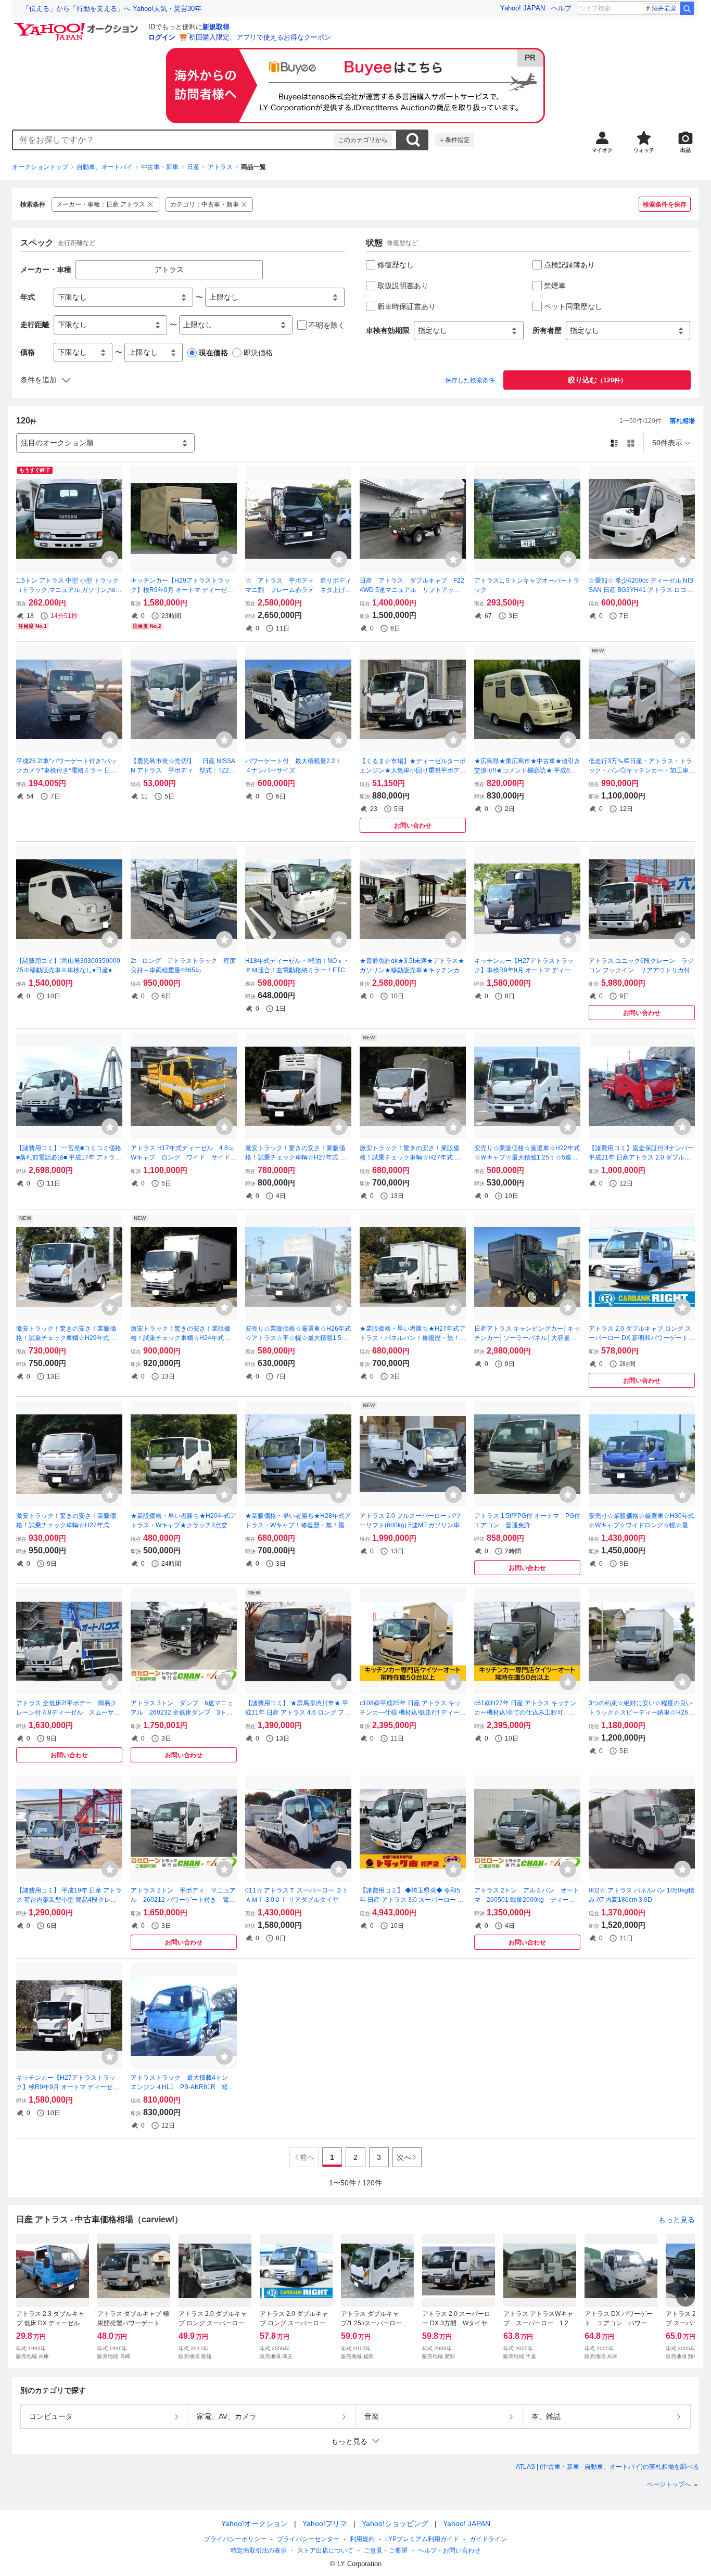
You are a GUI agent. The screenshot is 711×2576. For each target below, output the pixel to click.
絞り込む (597, 380)
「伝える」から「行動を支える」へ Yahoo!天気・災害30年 (112, 9)
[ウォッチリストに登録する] (110, 559)
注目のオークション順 (57, 443)
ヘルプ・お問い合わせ (449, 2551)
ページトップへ (669, 2484)
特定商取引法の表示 (259, 2551)
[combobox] (173, 140)
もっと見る (677, 2220)
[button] (355, 2441)
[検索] (687, 8)
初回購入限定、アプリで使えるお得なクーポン (260, 37)
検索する (413, 140)
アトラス (220, 167)
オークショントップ (40, 167)
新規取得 (216, 27)
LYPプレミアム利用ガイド (422, 2539)
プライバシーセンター (308, 2539)
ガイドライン (488, 2539)
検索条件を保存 (665, 204)
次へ (404, 2157)
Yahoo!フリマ (325, 2523)
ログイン (162, 37)
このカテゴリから (363, 140)
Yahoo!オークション (255, 2523)
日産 (193, 167)
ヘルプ (561, 8)
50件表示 (667, 443)
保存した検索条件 (470, 380)
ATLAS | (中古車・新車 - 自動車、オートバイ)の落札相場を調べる (607, 2467)
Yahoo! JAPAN (523, 8)
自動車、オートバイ (105, 167)
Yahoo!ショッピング (395, 2523)
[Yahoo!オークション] (78, 25)
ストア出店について (325, 2551)
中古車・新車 (160, 167)
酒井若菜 (664, 8)
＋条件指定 (454, 140)
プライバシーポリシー (235, 2539)
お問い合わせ (413, 826)
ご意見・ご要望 (386, 2551)
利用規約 (362, 2539)
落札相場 (682, 421)
